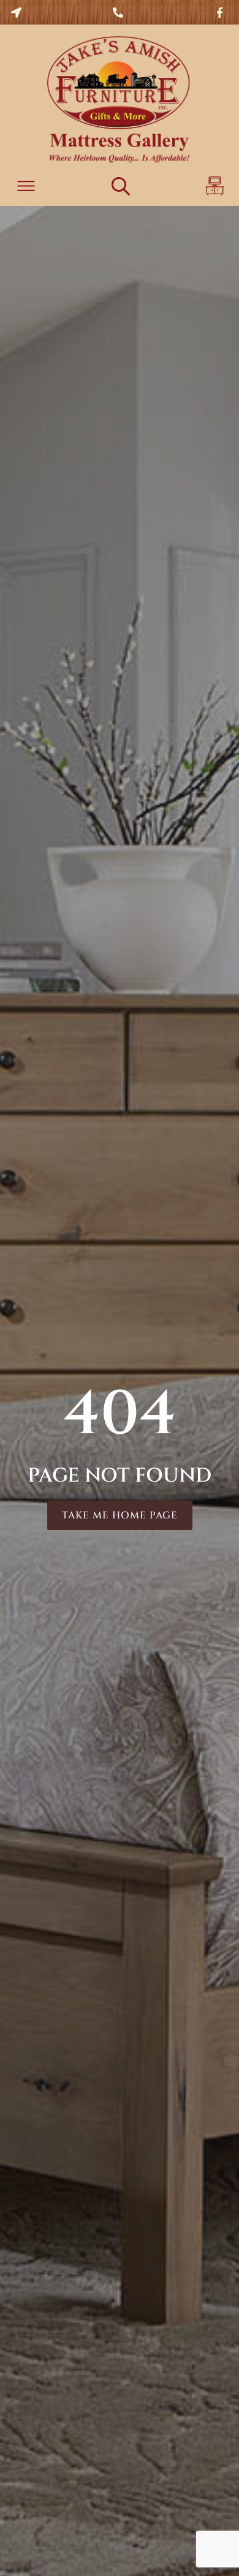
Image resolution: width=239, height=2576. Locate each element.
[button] (26, 188)
